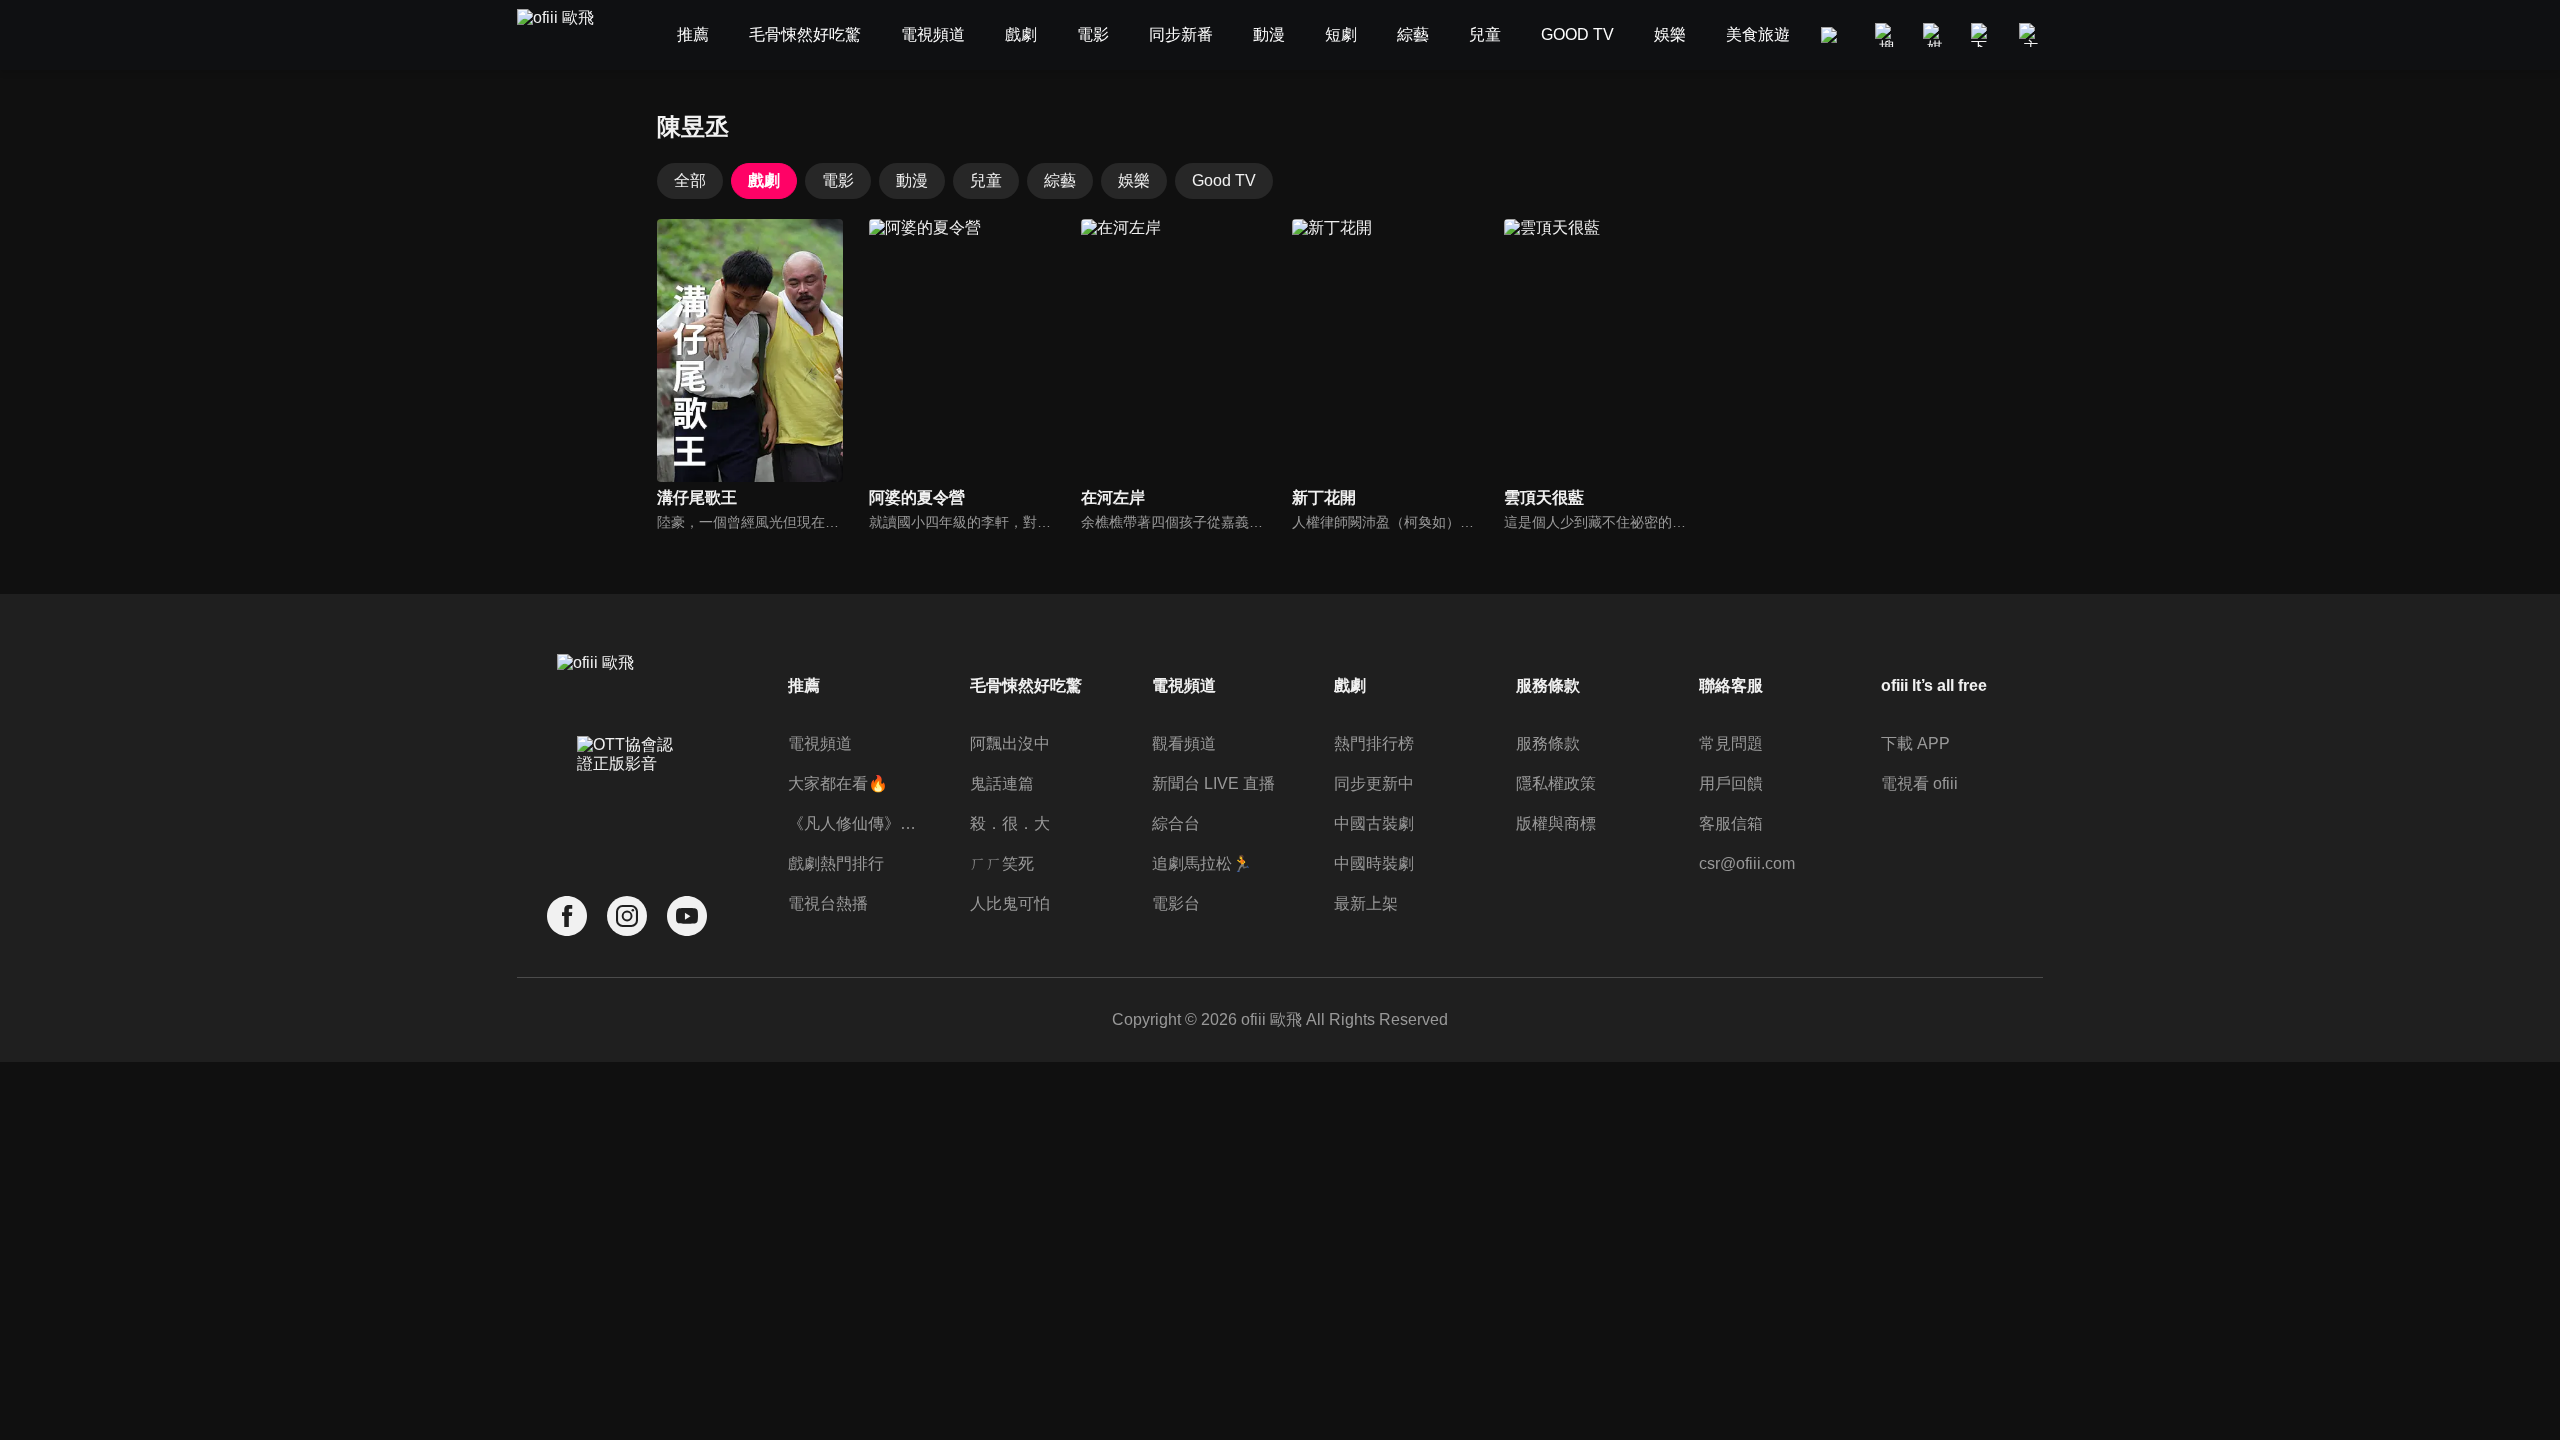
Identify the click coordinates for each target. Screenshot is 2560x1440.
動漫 (912, 180)
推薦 (804, 685)
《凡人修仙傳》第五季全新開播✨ (853, 823)
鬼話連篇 (1002, 783)
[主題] (2031, 35)
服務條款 (1548, 743)
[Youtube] (687, 916)
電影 (838, 180)
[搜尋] (1887, 35)
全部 (690, 180)
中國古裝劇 (1374, 823)
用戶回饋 (1731, 783)
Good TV (1224, 180)
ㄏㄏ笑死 (1002, 863)
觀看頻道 (1184, 743)
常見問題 (1731, 743)
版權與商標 (1556, 823)
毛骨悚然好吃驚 (1026, 685)
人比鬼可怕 (1010, 903)
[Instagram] (627, 916)
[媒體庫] (1935, 35)
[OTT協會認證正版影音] (627, 798)
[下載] (1983, 35)
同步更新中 (1374, 783)
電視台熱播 (828, 903)
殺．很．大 (1010, 823)
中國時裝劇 (1374, 863)
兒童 (986, 180)
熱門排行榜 (1374, 743)
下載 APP (1915, 743)
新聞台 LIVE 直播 (1213, 783)
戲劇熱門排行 (836, 863)
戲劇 (764, 180)
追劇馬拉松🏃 (1202, 863)
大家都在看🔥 (838, 783)
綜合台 (1176, 823)
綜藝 (1060, 180)
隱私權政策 (1556, 783)
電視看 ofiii (1919, 783)
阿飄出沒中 (1010, 743)
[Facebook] (567, 916)
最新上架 (1366, 903)
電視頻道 (820, 743)
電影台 (1176, 903)
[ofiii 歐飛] (567, 35)
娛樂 (1134, 180)
